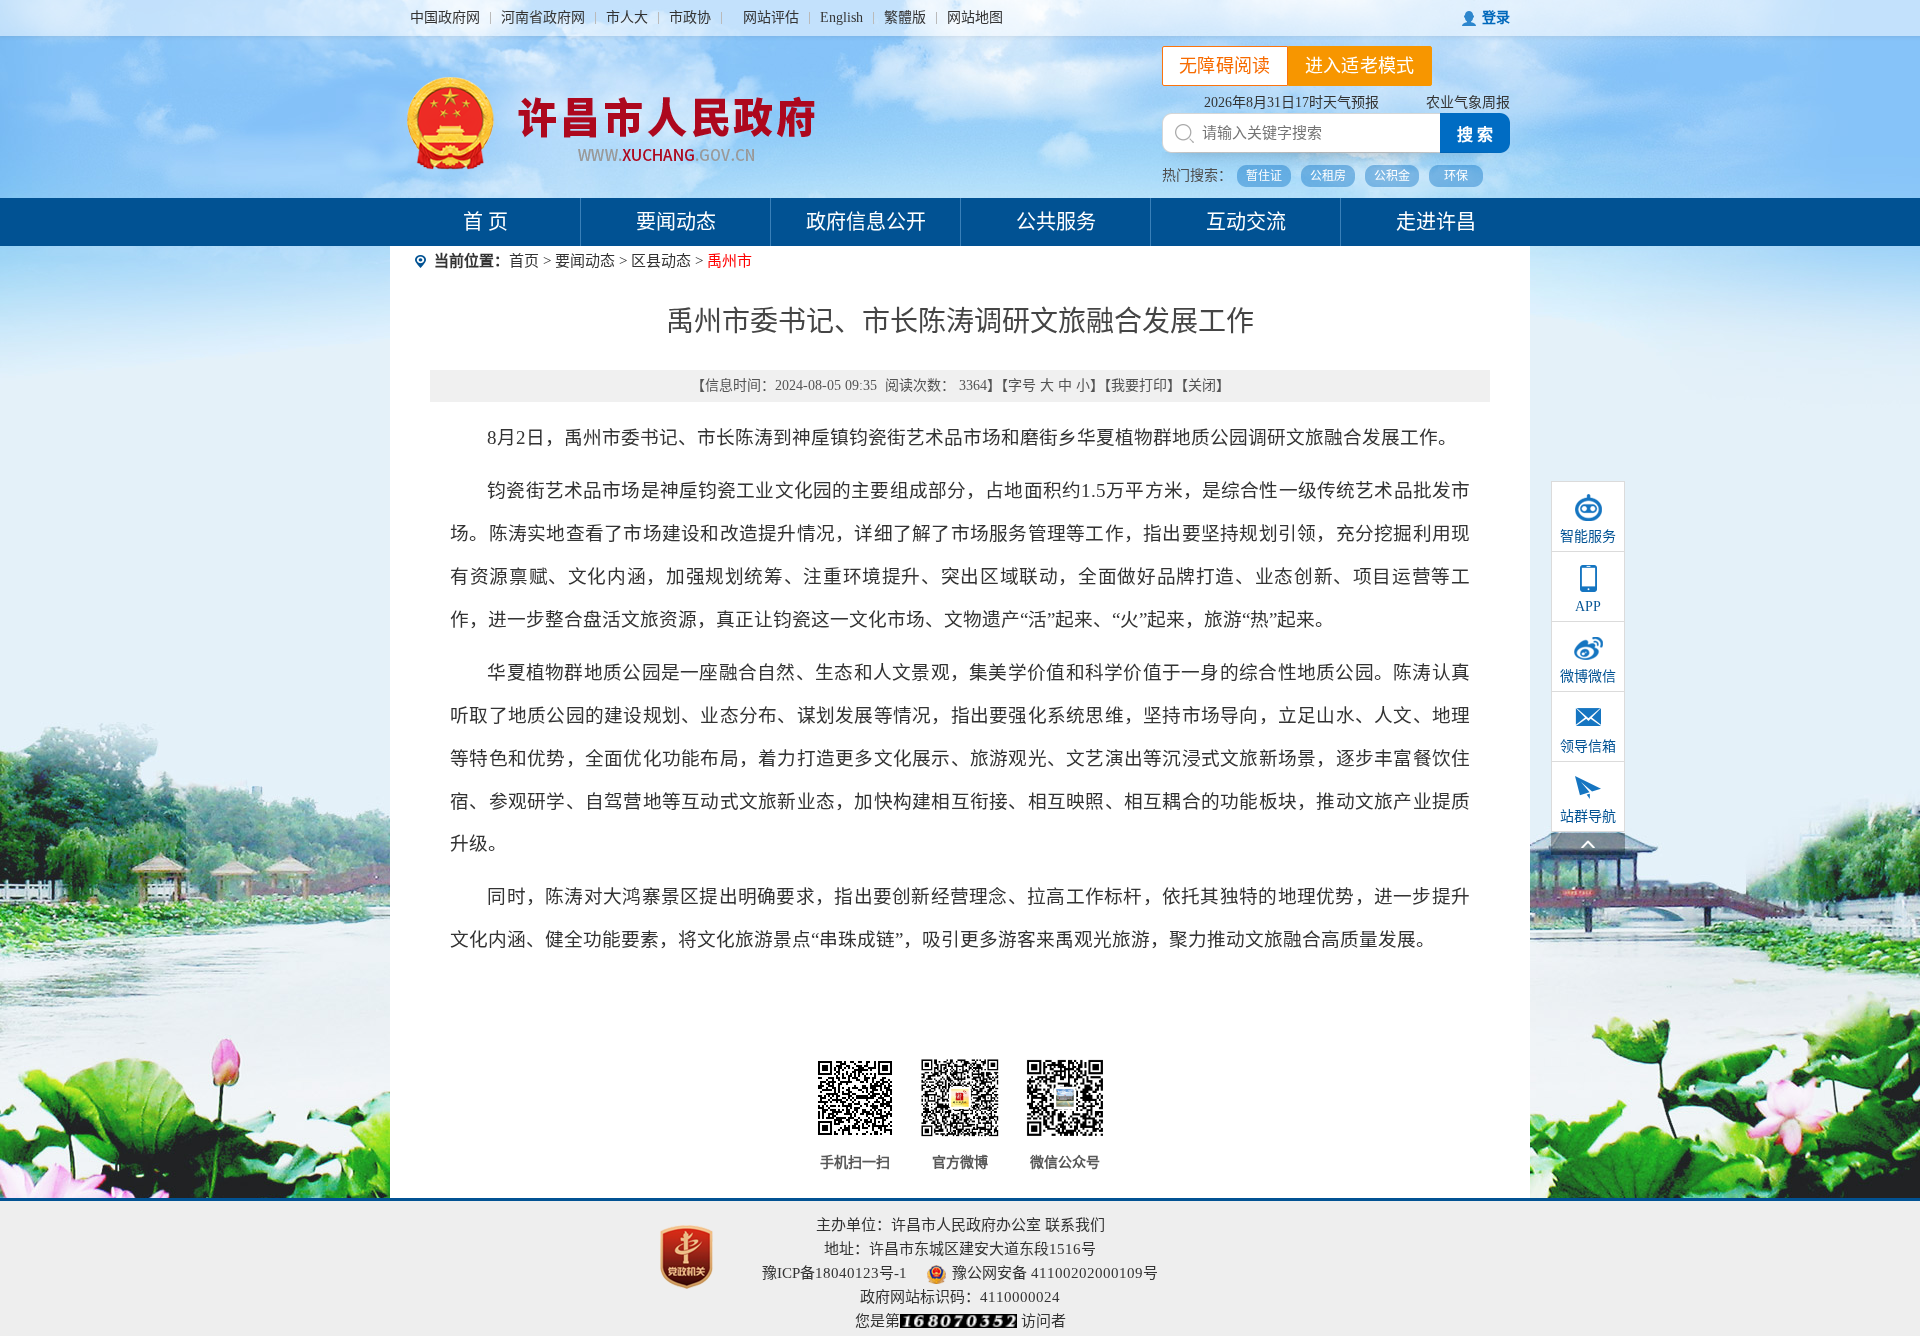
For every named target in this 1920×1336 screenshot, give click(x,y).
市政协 (690, 17)
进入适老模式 (1360, 66)
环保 (1456, 176)
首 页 (485, 222)
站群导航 (1588, 816)
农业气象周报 (1468, 102)
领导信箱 (1588, 746)
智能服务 (1588, 536)
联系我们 (1075, 1225)
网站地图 (975, 17)
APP (1588, 606)
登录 (1496, 17)
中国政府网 (445, 17)
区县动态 (661, 261)
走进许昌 (1436, 222)
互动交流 (1246, 222)
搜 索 (1475, 134)
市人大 (627, 17)
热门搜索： (1197, 175)
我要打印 (1139, 385)
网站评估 (771, 17)
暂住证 (1264, 176)
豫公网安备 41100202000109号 (1055, 1273)
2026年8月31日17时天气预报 (1291, 102)
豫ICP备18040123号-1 (834, 1273)
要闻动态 (676, 222)
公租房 (1328, 176)
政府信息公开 (866, 222)
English (841, 17)
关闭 (1202, 385)
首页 (524, 261)
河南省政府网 (543, 17)
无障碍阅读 (1225, 66)
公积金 (1392, 176)
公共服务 (1056, 222)
